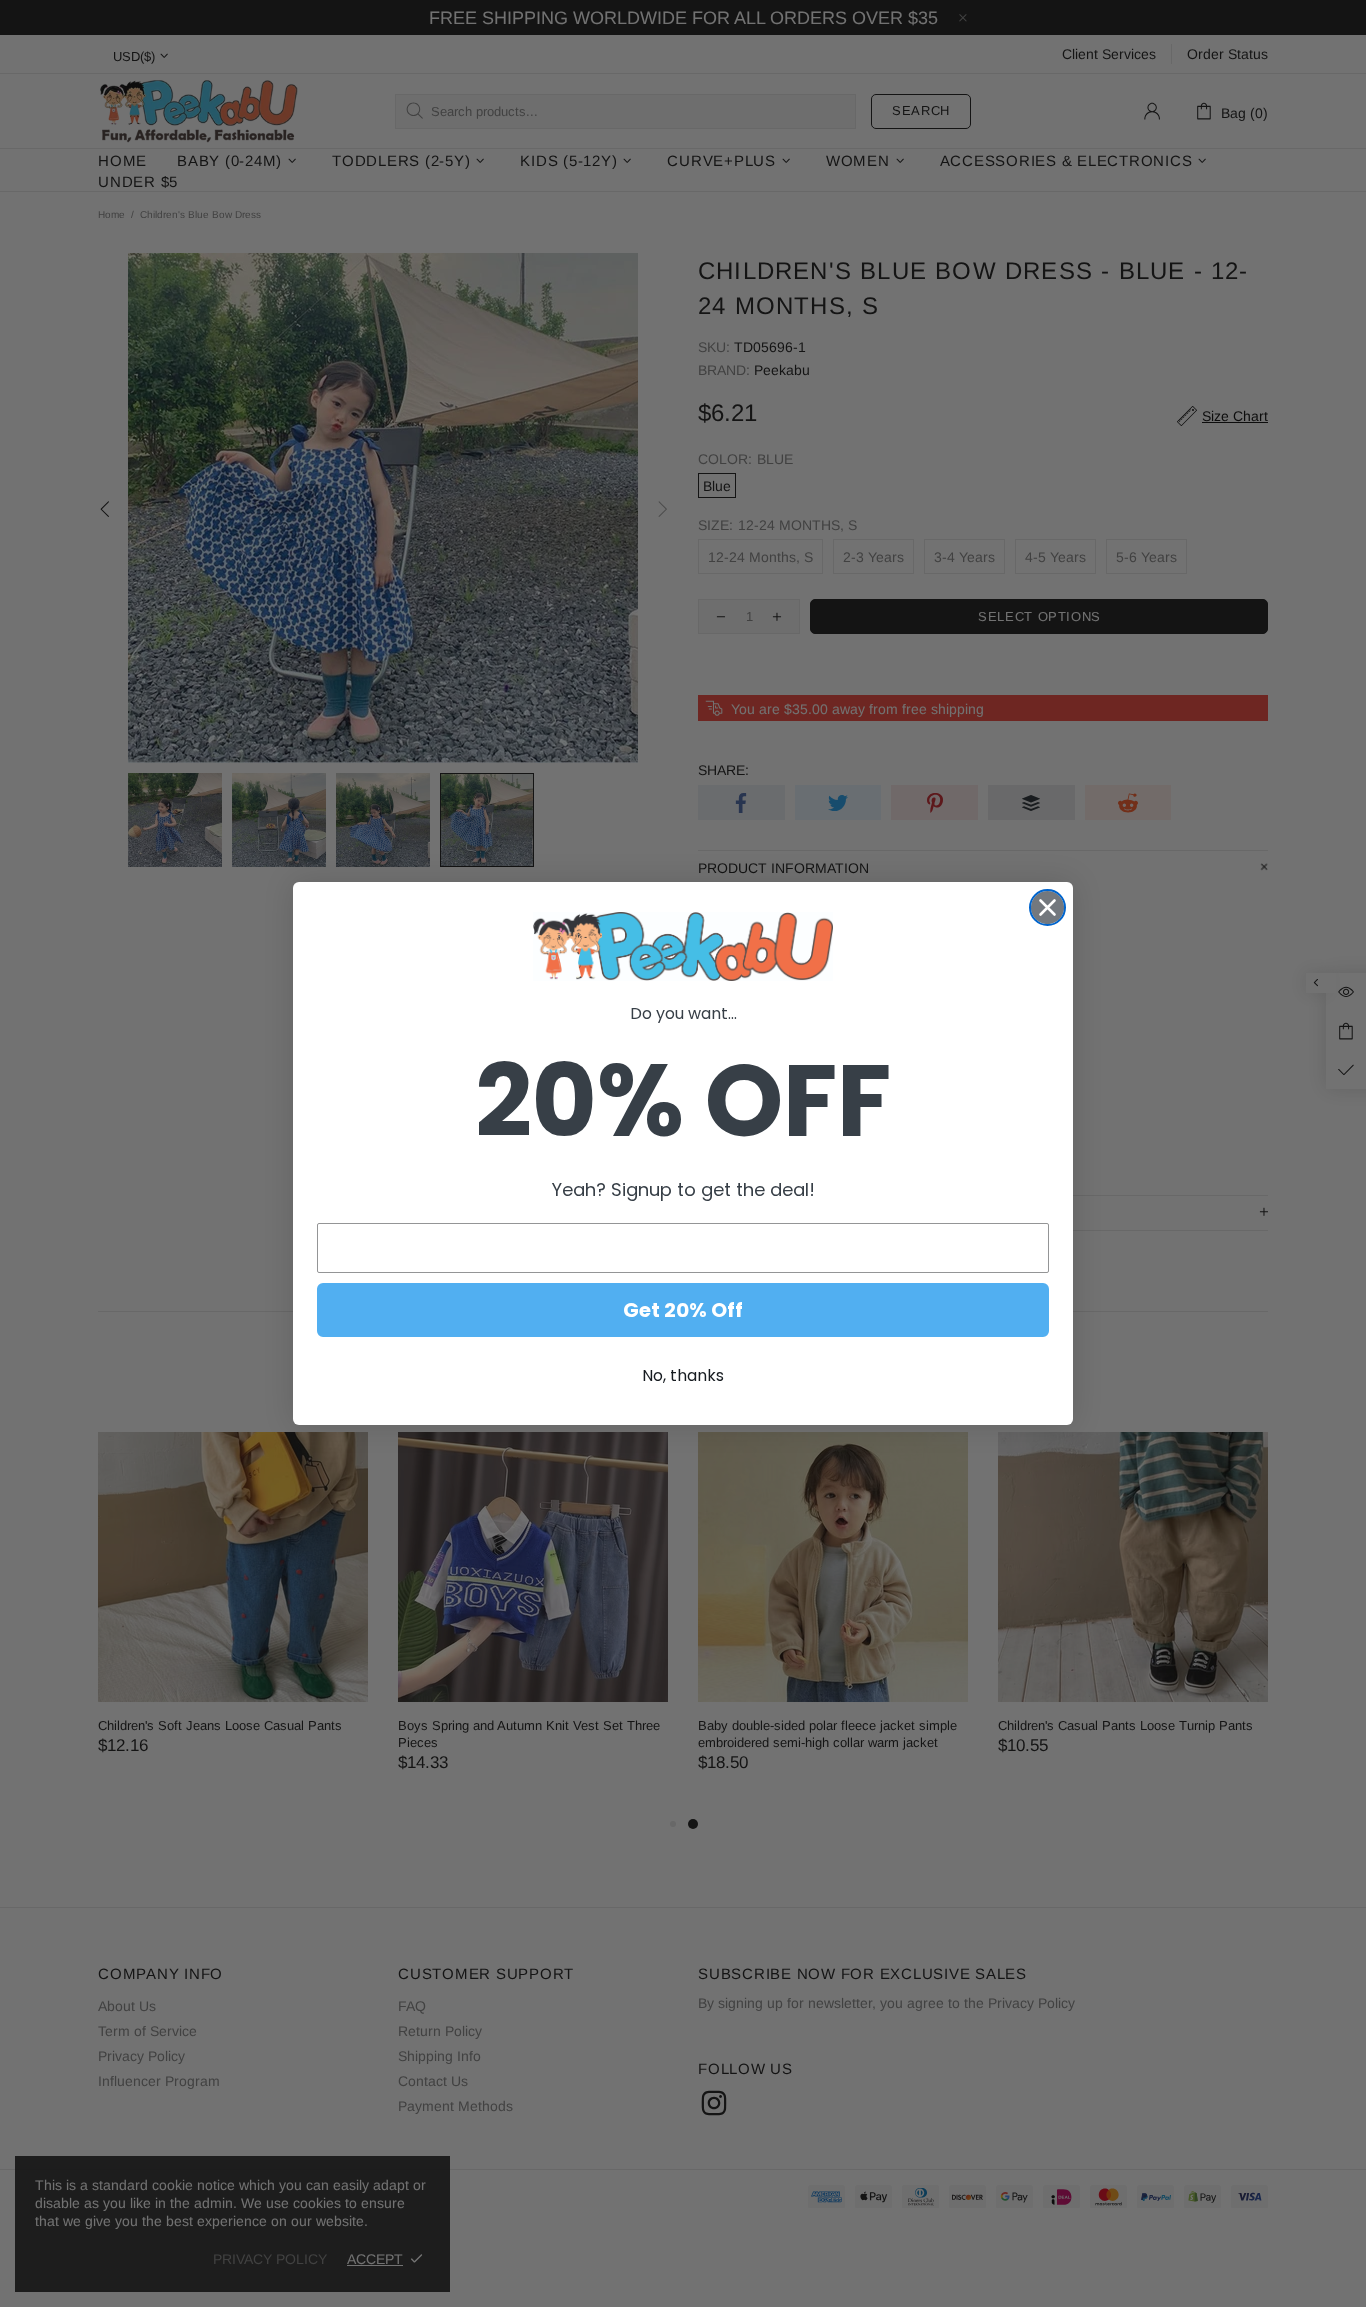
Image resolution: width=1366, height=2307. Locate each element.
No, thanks (683, 1375)
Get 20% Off (683, 1310)
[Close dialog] (1047, 907)
